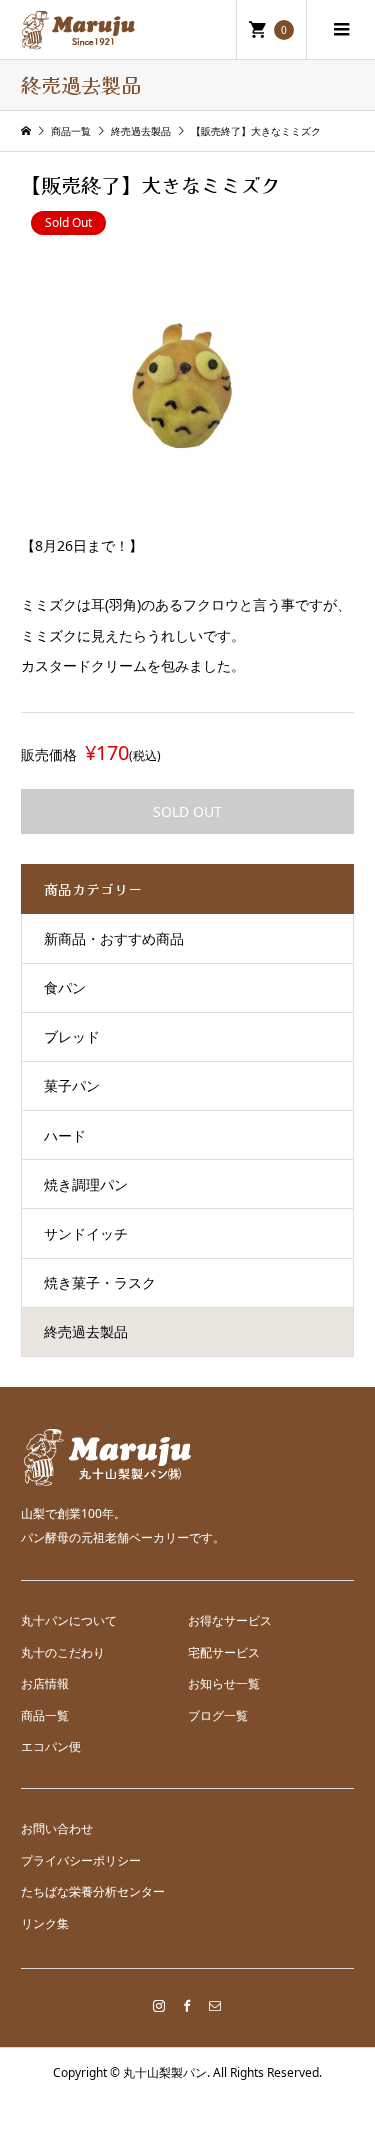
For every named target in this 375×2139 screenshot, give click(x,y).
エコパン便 (51, 1746)
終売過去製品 (86, 1331)
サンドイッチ (86, 1233)
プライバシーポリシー (81, 1860)
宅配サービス (224, 1652)
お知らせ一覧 (224, 1683)
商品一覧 (45, 1715)
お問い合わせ (57, 1828)
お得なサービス (230, 1620)
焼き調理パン (86, 1184)
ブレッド (72, 1036)
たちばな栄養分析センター (93, 1891)
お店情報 (45, 1683)
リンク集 (45, 1923)
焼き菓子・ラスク (100, 1282)
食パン (65, 987)
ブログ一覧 (218, 1715)
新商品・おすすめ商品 (114, 938)
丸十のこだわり (63, 1652)
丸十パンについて (69, 1620)
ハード (65, 1135)
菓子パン (72, 1085)
